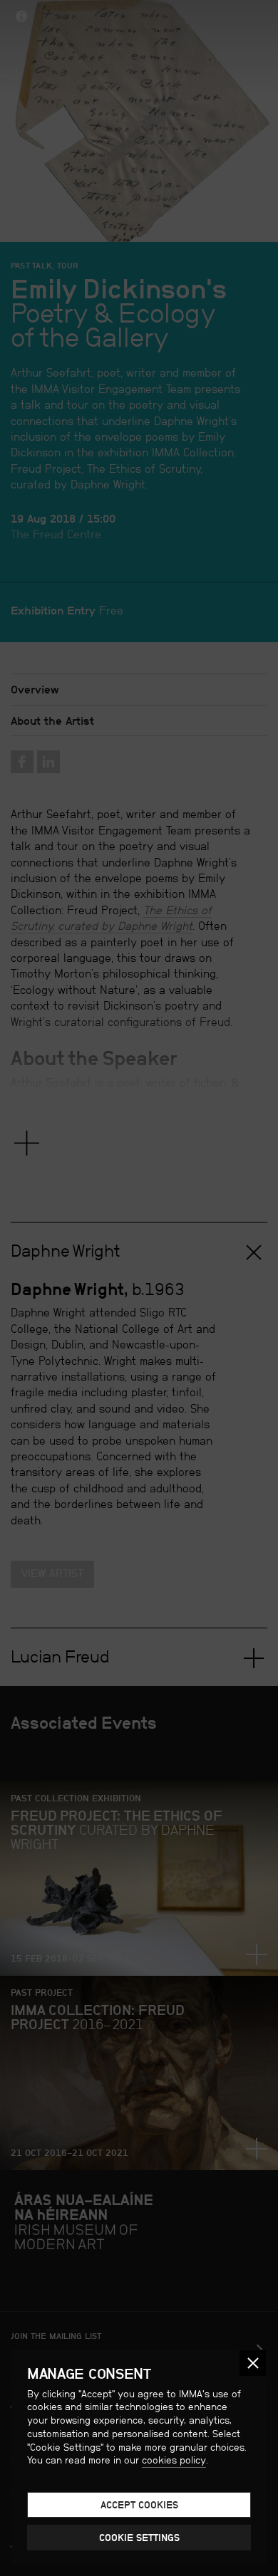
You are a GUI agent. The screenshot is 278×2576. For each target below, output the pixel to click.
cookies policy (174, 2460)
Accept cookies (139, 2505)
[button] (253, 2363)
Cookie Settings (139, 2538)
